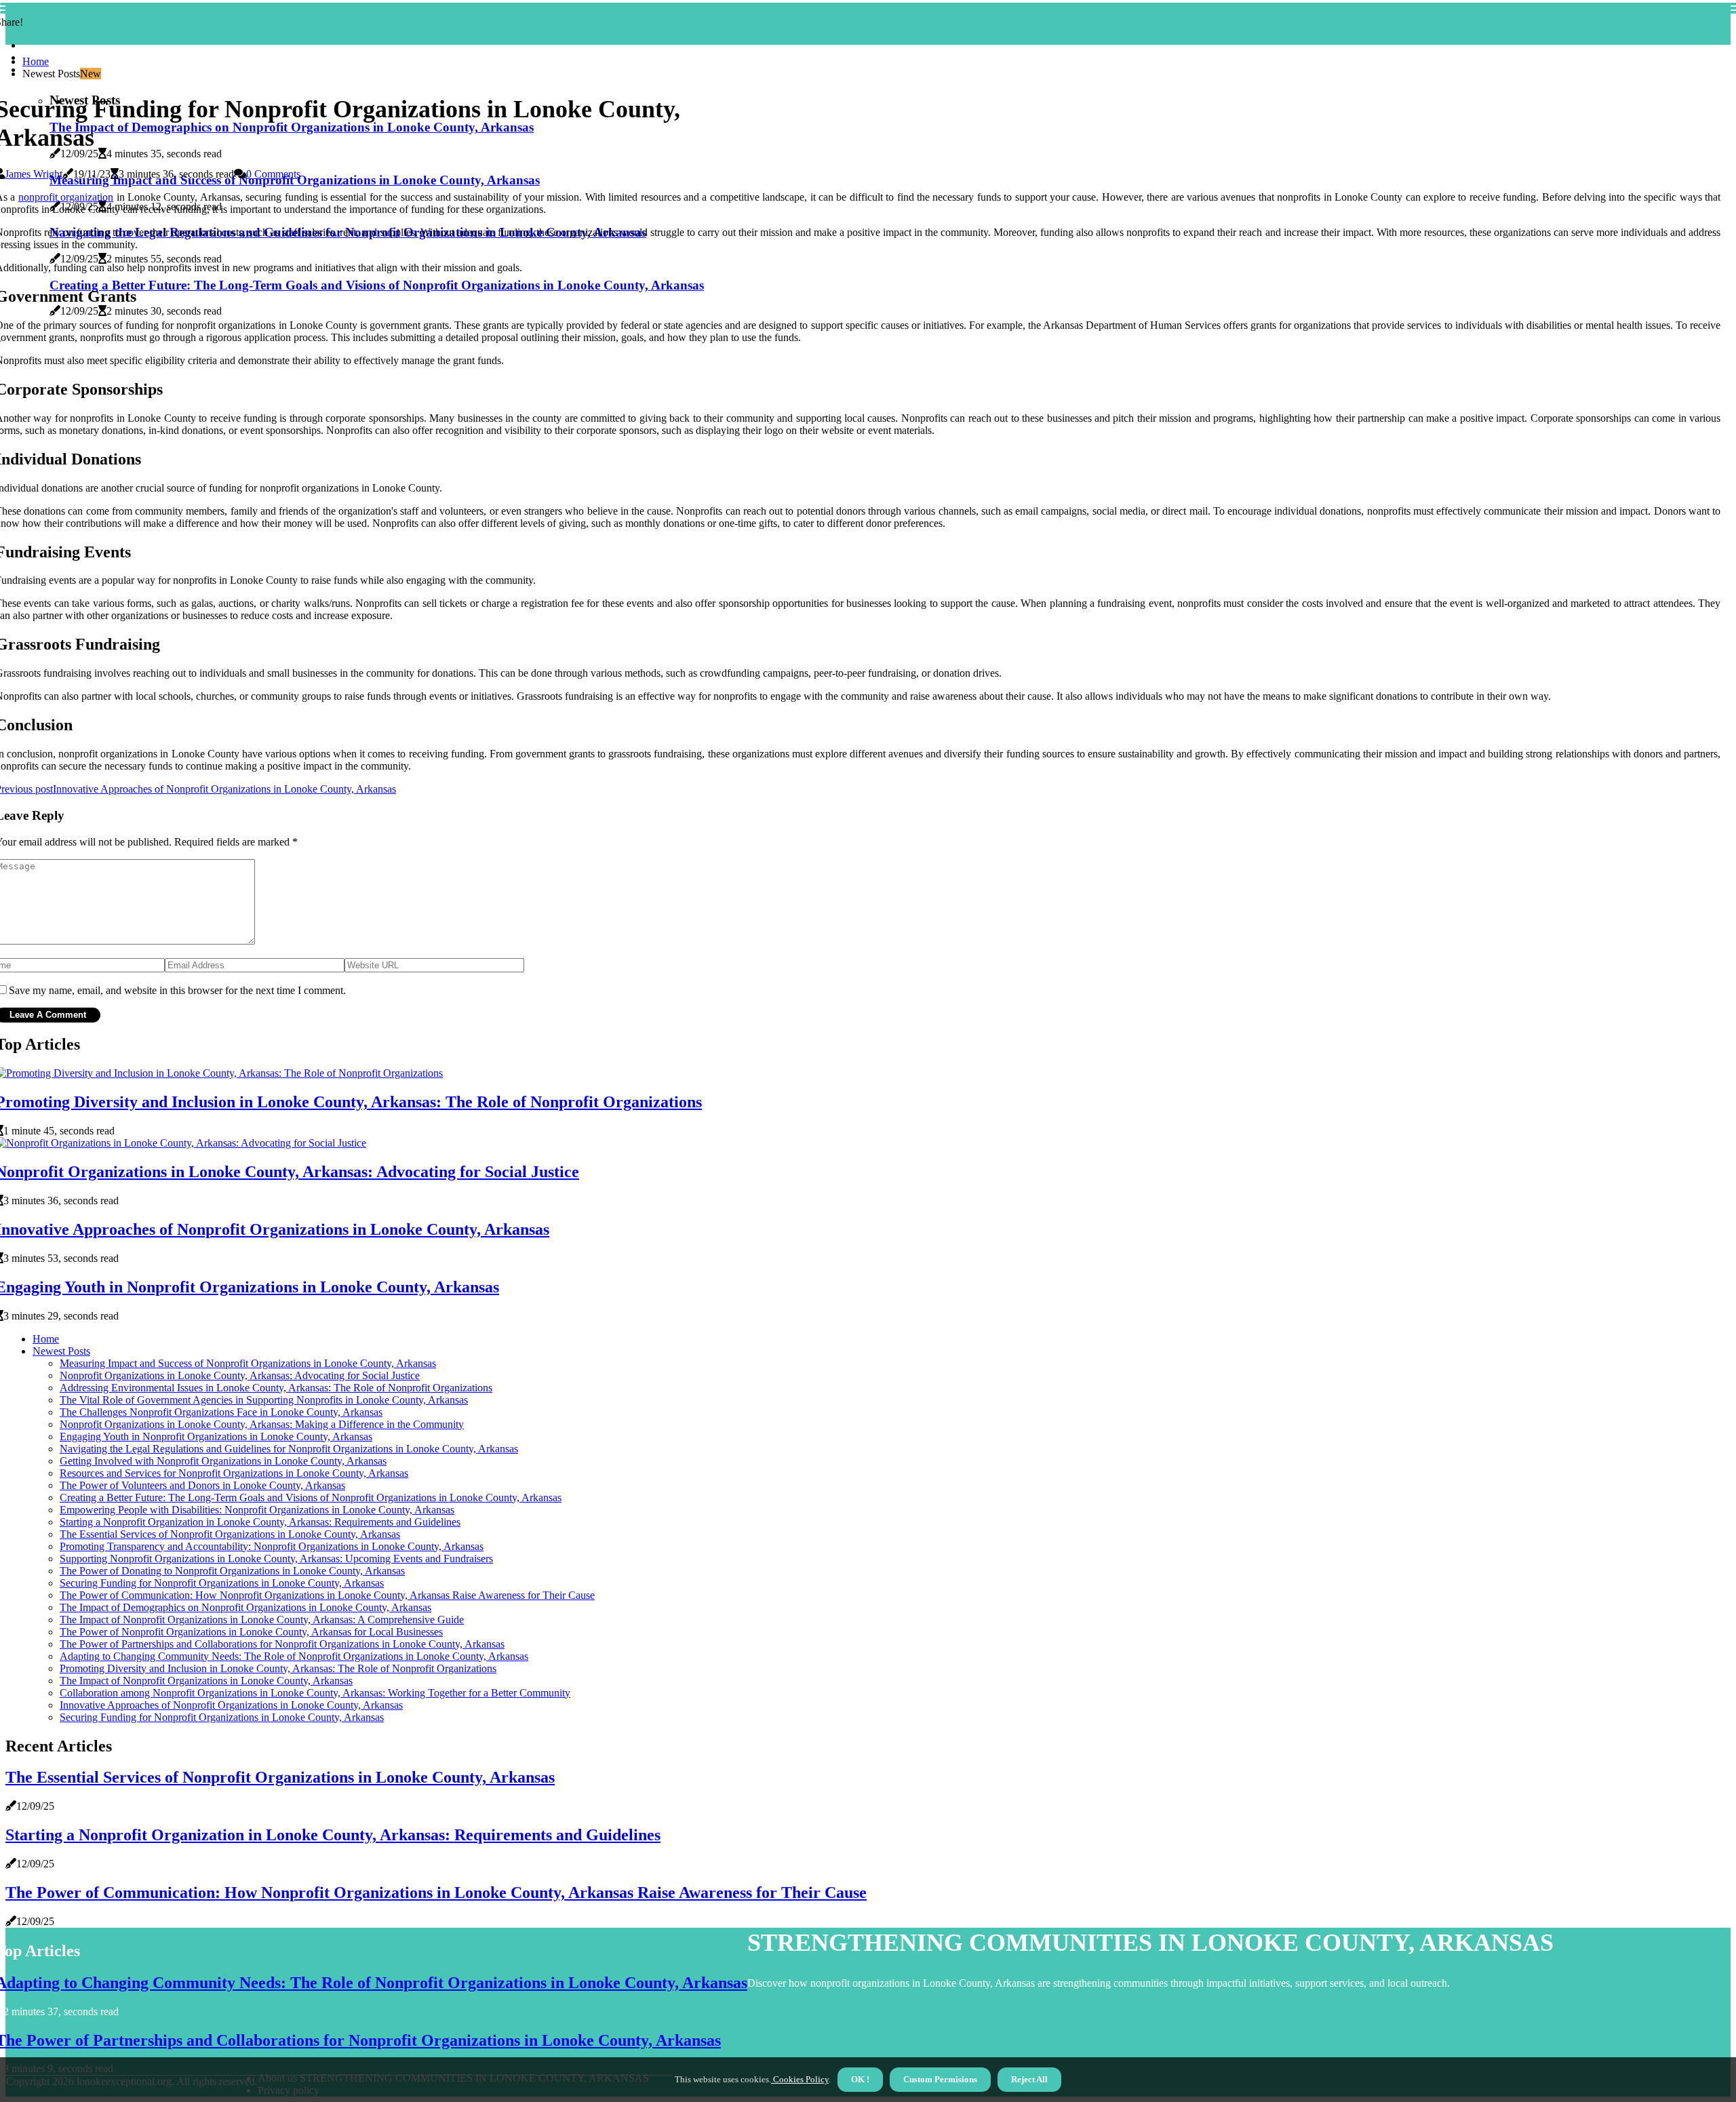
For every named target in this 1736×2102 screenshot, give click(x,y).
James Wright (34, 174)
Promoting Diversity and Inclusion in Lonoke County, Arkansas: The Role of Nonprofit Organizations (278, 1668)
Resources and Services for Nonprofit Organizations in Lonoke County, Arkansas (234, 1473)
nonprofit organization (66, 197)
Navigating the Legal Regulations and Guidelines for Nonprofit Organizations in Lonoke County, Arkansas (289, 1449)
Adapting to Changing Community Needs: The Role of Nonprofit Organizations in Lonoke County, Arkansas (294, 1656)
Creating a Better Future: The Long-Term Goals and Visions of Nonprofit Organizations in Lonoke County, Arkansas (311, 1498)
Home (36, 61)
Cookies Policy (800, 2079)
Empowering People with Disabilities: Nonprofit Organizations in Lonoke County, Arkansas (257, 1510)
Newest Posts (61, 1351)
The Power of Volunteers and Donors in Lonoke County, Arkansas (202, 1485)
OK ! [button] (860, 2079)
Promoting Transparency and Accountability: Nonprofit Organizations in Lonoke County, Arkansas (272, 1546)
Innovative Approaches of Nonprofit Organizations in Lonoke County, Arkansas (231, 1705)
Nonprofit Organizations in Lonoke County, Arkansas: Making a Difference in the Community (262, 1424)
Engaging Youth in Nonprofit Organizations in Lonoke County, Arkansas (216, 1436)
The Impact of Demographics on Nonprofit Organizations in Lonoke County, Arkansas (245, 1607)
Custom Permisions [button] (940, 2079)
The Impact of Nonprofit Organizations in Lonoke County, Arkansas (206, 1681)
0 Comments (273, 174)
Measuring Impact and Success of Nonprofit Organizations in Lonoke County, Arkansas (248, 1363)
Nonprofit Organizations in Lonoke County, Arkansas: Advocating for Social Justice (240, 1375)
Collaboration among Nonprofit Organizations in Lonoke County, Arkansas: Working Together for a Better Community (315, 1693)
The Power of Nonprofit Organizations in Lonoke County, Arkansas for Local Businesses (251, 1632)
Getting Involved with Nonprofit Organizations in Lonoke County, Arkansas (223, 1461)
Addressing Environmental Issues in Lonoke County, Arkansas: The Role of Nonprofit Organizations (276, 1388)
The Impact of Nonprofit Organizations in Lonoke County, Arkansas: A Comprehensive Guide (262, 1620)
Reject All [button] (1029, 2079)
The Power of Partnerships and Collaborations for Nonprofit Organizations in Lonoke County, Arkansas (282, 1644)
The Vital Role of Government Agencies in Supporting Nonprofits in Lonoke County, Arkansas (264, 1400)
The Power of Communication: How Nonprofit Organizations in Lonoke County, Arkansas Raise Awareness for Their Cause (327, 1595)
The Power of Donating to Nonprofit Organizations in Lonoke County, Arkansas (232, 1571)
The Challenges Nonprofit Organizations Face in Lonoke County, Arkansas (221, 1412)
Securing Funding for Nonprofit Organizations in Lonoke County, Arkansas (222, 1583)
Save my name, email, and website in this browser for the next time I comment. (177, 990)
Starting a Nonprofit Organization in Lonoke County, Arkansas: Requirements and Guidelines (260, 1522)
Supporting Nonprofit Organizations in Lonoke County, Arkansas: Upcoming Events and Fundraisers (276, 1559)
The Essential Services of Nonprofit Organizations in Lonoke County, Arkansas (230, 1534)
